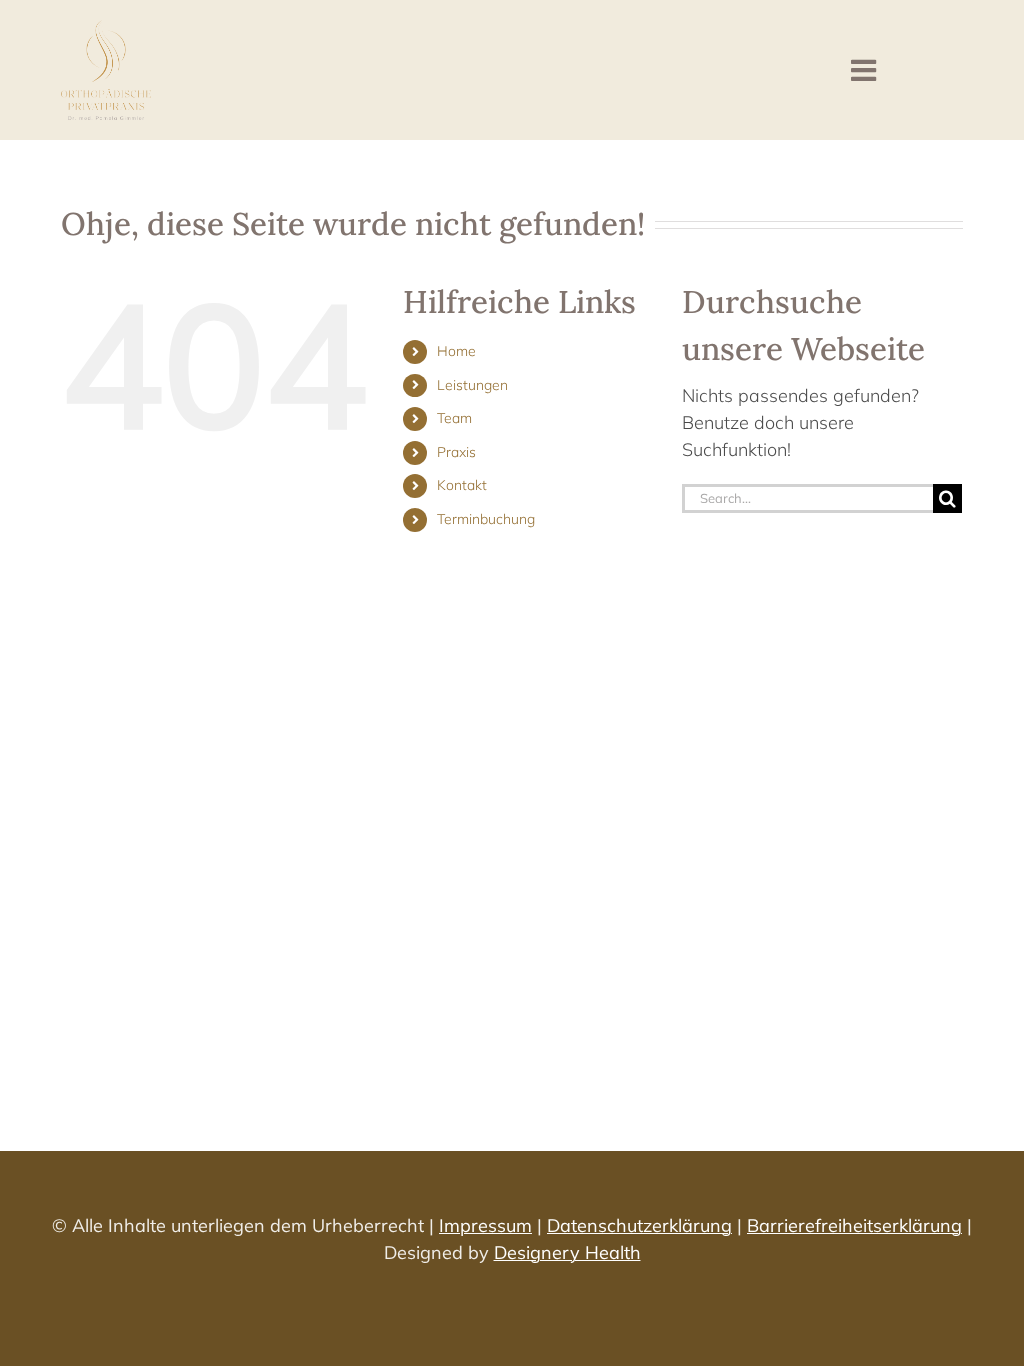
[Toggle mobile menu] (865, 70)
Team (454, 418)
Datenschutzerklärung (639, 1225)
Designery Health (567, 1252)
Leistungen (472, 385)
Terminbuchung (486, 519)
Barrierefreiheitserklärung (854, 1225)
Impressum (485, 1225)
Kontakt (462, 485)
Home (456, 351)
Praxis (456, 452)
